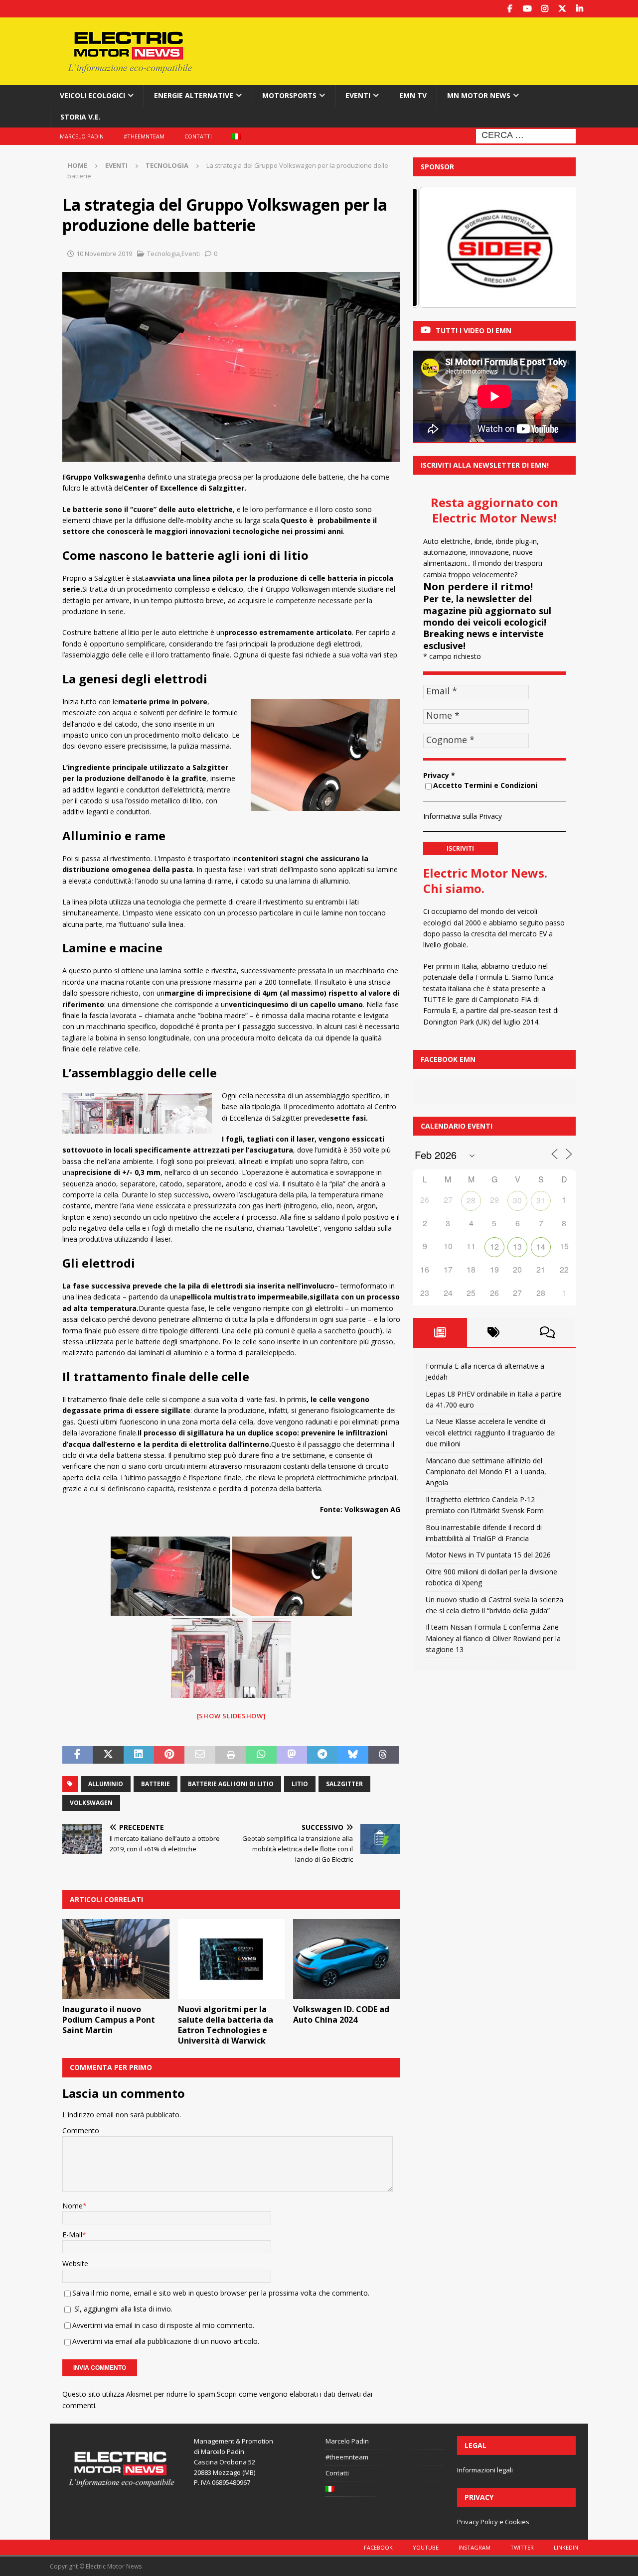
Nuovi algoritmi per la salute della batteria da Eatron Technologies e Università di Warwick (226, 2025)
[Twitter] (562, 9)
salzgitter (344, 1784)
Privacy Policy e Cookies (493, 2522)
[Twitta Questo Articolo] (108, 1755)
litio (300, 1784)
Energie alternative (194, 95)
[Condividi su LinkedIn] (139, 1755)
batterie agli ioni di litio (231, 1784)
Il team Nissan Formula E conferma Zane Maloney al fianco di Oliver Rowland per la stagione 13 (493, 1638)
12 (494, 1246)
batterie (156, 1784)
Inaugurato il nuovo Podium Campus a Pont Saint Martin (109, 2020)
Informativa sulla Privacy (463, 816)
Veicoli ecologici (92, 95)
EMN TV (413, 95)
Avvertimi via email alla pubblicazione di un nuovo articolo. (166, 2341)
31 (541, 1200)
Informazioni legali (485, 2470)
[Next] (555, 248)
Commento (81, 2130)
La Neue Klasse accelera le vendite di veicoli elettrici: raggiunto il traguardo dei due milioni (491, 1432)
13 (517, 1246)
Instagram (475, 2547)
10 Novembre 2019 (104, 254)
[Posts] (440, 1332)
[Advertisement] (415, 50)
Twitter (522, 2547)
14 (541, 1246)
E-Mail (72, 2235)
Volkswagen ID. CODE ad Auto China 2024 (341, 2014)
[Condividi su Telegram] (322, 1755)
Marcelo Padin (82, 136)
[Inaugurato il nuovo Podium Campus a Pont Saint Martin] (116, 1959)
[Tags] (494, 1332)
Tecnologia (163, 254)
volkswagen (91, 1803)
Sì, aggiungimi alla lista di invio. (122, 2309)
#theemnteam (144, 136)
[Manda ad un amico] (200, 1755)
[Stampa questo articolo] (231, 1755)
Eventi (358, 95)
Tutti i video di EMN (474, 330)
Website (75, 2263)
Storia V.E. (80, 117)
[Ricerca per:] (526, 135)
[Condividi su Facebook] (78, 1755)
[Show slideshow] (232, 1716)
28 (471, 1200)
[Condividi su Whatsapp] (261, 1755)
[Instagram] (545, 9)
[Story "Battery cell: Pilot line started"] (231, 1658)
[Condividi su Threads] (384, 1755)
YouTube (426, 2547)
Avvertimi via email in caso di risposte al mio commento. (163, 2325)
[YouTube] (527, 9)
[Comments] (547, 1332)
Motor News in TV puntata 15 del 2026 (488, 1555)
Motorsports (289, 95)
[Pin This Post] (169, 1755)
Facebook (378, 2547)
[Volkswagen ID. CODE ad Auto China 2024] (347, 1959)
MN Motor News (479, 95)
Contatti (198, 136)
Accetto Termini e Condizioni (485, 785)
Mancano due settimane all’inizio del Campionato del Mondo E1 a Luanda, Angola (486, 1472)
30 (517, 1200)
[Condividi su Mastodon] (292, 1755)
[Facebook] (510, 9)
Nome (73, 2206)
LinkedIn (566, 2547)
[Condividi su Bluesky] (353, 1755)
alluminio (106, 1784)
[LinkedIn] (579, 9)
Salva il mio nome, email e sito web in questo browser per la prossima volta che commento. (221, 2293)
